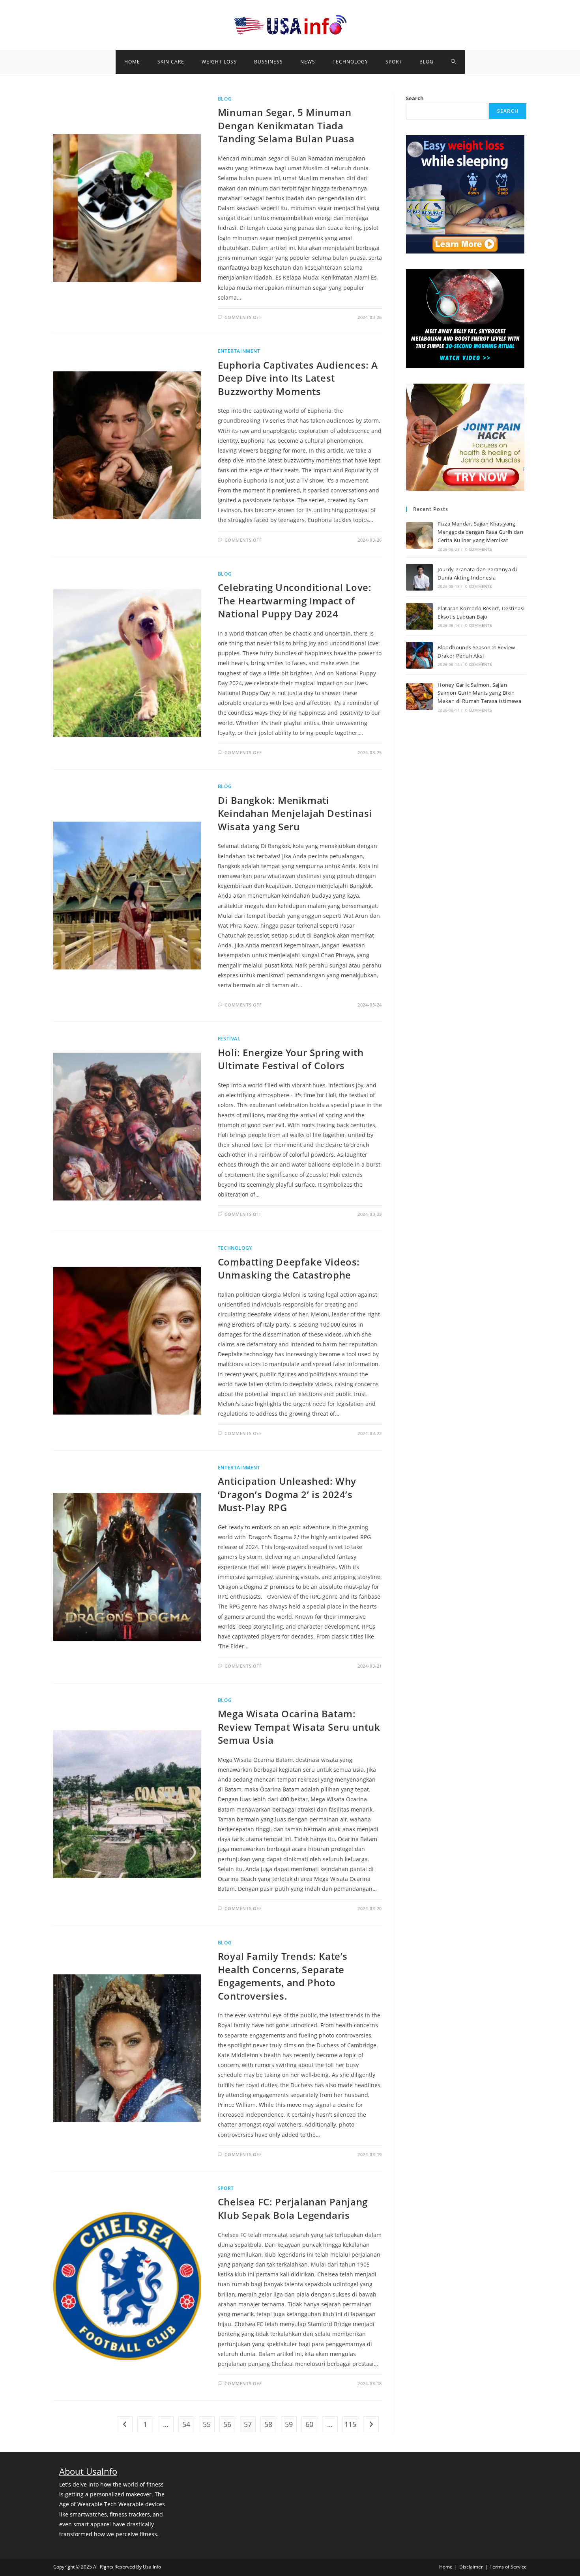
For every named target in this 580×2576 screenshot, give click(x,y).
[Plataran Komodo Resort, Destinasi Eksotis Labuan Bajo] (419, 616)
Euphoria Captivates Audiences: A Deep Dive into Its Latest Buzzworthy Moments (298, 378)
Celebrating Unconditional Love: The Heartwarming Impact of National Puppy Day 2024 (295, 600)
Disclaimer (471, 2567)
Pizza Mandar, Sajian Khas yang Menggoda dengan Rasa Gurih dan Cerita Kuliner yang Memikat (480, 532)
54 (186, 2424)
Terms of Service (508, 2567)
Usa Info (152, 2567)
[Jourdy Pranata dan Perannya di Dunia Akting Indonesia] (419, 577)
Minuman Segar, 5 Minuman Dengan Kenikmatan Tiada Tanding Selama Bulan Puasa (286, 125)
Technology (235, 1248)
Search (415, 98)
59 (289, 2424)
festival (229, 1039)
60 (309, 2424)
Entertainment (239, 351)
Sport (226, 2188)
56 (227, 2424)
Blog (225, 99)
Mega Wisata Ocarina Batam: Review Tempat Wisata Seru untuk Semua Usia (299, 1727)
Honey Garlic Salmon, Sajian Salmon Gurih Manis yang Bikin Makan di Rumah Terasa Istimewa (479, 693)
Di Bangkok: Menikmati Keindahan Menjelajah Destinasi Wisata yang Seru (295, 813)
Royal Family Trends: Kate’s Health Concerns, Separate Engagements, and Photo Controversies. (283, 1976)
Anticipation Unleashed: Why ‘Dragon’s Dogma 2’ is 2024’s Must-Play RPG (287, 1494)
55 (207, 2424)
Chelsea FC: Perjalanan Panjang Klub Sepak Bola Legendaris (293, 2208)
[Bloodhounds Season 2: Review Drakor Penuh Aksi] (419, 655)
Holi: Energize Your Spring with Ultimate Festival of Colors (291, 1059)
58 (268, 2424)
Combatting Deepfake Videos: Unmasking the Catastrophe (289, 1268)
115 (350, 2424)
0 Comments (479, 549)
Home (446, 2567)
